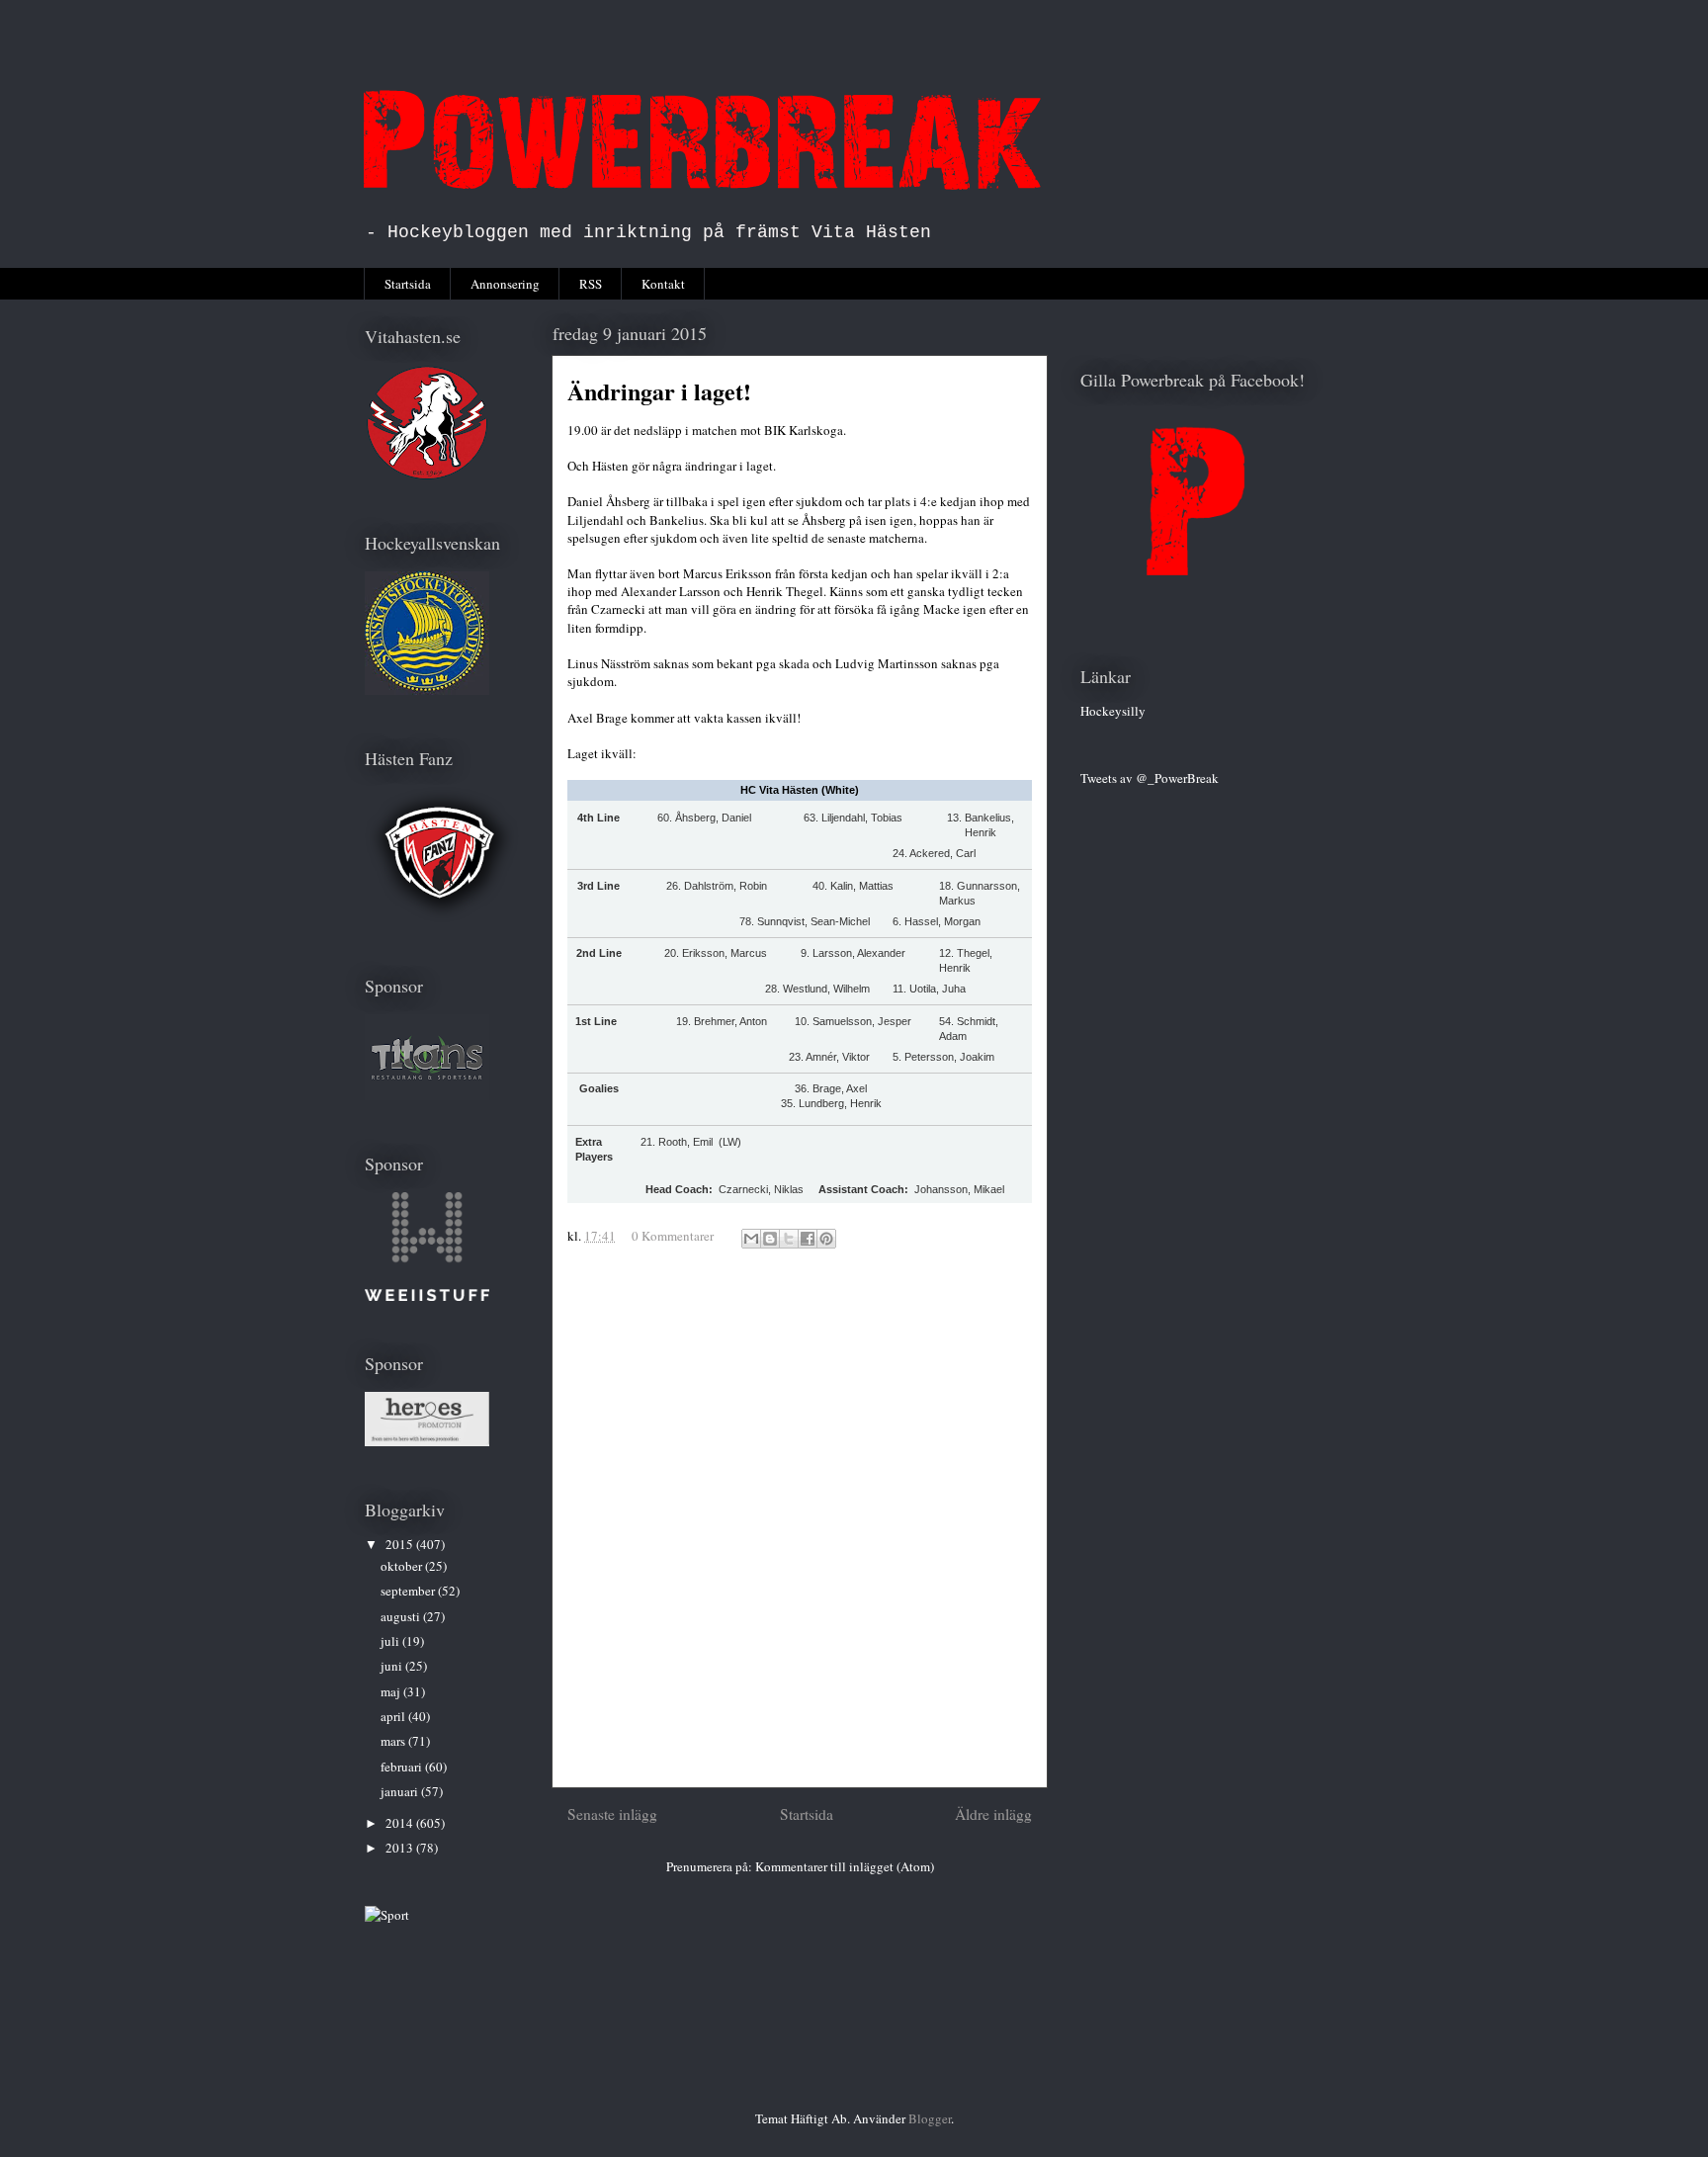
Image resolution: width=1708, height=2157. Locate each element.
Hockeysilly (1113, 711)
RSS (591, 284)
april (394, 1716)
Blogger (930, 2118)
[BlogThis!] (770, 1239)
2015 (401, 1544)
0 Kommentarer (673, 1236)
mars (394, 1741)
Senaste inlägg (612, 1814)
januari (401, 1791)
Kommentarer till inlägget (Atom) (845, 1866)
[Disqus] (800, 1526)
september (409, 1591)
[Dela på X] (789, 1239)
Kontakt (663, 284)
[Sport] (387, 1915)
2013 (401, 1848)
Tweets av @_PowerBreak (1150, 778)
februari (403, 1767)
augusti (402, 1616)
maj (392, 1691)
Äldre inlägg (993, 1814)
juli (391, 1641)
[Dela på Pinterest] (826, 1239)
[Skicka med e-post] (751, 1239)
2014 (401, 1823)
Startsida (408, 284)
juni (393, 1666)
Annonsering (505, 284)
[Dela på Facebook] (808, 1239)
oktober (403, 1566)
